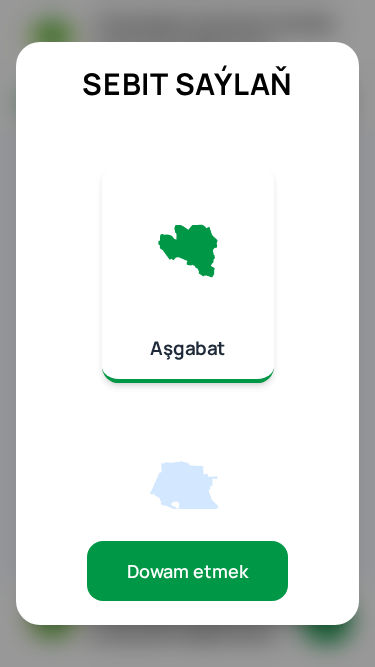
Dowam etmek (187, 571)
